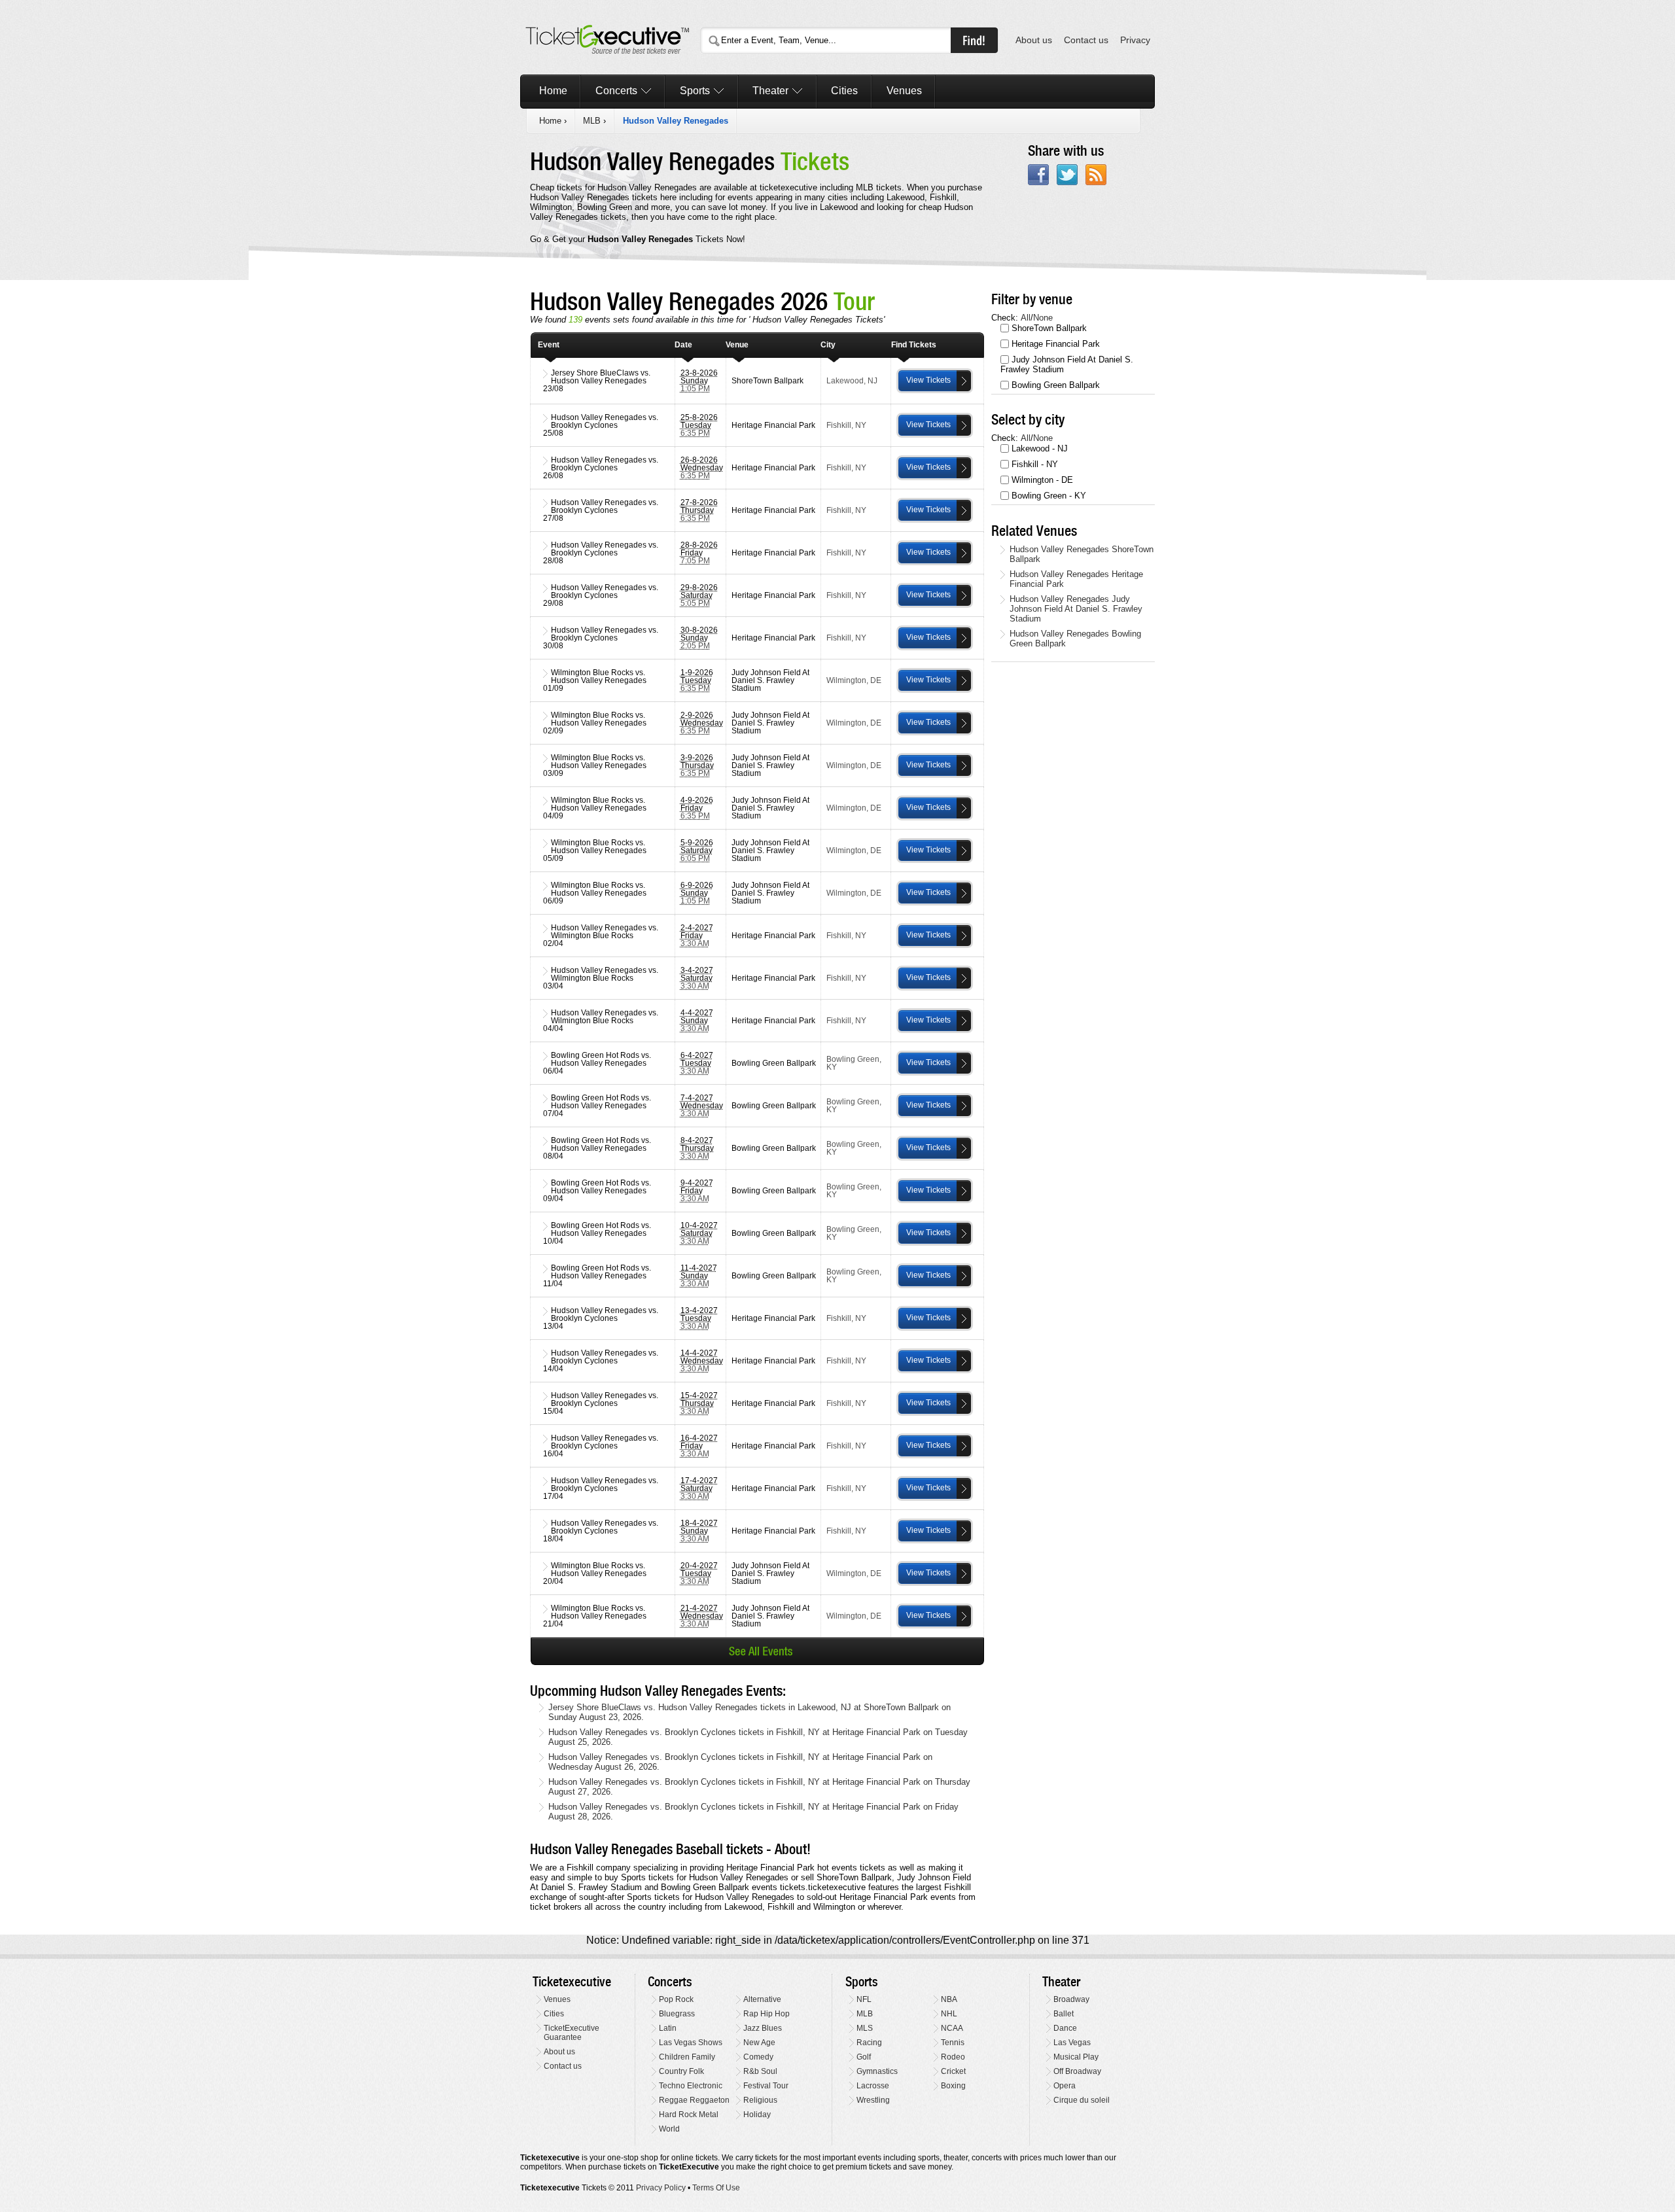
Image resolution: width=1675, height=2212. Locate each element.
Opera (1065, 2086)
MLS (865, 2028)
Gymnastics (877, 2071)
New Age (759, 2043)
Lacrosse (873, 2086)
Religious (760, 2100)
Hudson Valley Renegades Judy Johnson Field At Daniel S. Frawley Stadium (1076, 609)
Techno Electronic (691, 2086)
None (1043, 318)
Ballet (1064, 2014)
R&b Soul (760, 2071)
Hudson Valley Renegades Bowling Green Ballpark (1075, 639)
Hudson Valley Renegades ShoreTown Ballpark (1082, 554)
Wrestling (873, 2100)
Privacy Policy (661, 2188)
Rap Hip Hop (767, 2014)
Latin (668, 2028)
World (669, 2129)
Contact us (1086, 40)
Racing (869, 2043)
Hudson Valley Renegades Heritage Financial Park (1076, 579)
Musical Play (1076, 2057)
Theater (770, 91)
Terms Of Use (716, 2188)
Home (553, 91)
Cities (844, 91)
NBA (949, 1999)
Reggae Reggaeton (694, 2100)
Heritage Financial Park (1056, 344)
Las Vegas (1072, 2043)
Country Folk (681, 2071)
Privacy (1135, 40)
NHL (949, 2014)
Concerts (616, 91)
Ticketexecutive (572, 1982)
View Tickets (928, 380)
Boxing (953, 2086)
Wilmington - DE (1042, 480)
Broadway (1071, 1999)
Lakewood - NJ (1040, 448)
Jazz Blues (763, 2028)
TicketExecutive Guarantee (572, 2033)
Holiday (757, 2115)
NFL (864, 1999)
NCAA (952, 2028)
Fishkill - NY (1035, 464)
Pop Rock (676, 1999)
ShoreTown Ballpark (1049, 328)
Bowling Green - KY (1049, 496)
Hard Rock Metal (689, 2115)
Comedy (758, 2057)
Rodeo (953, 2057)
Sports (695, 91)
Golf (864, 2057)
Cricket (953, 2071)
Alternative (762, 1999)
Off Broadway (1077, 2071)
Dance (1065, 2028)
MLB (592, 121)
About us (1034, 40)
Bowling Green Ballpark (1056, 385)
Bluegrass (677, 2014)
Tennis (953, 2043)
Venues (904, 91)
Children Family (687, 2057)
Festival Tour (766, 2086)
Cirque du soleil (1082, 2100)
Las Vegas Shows (691, 2043)
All (1026, 318)
